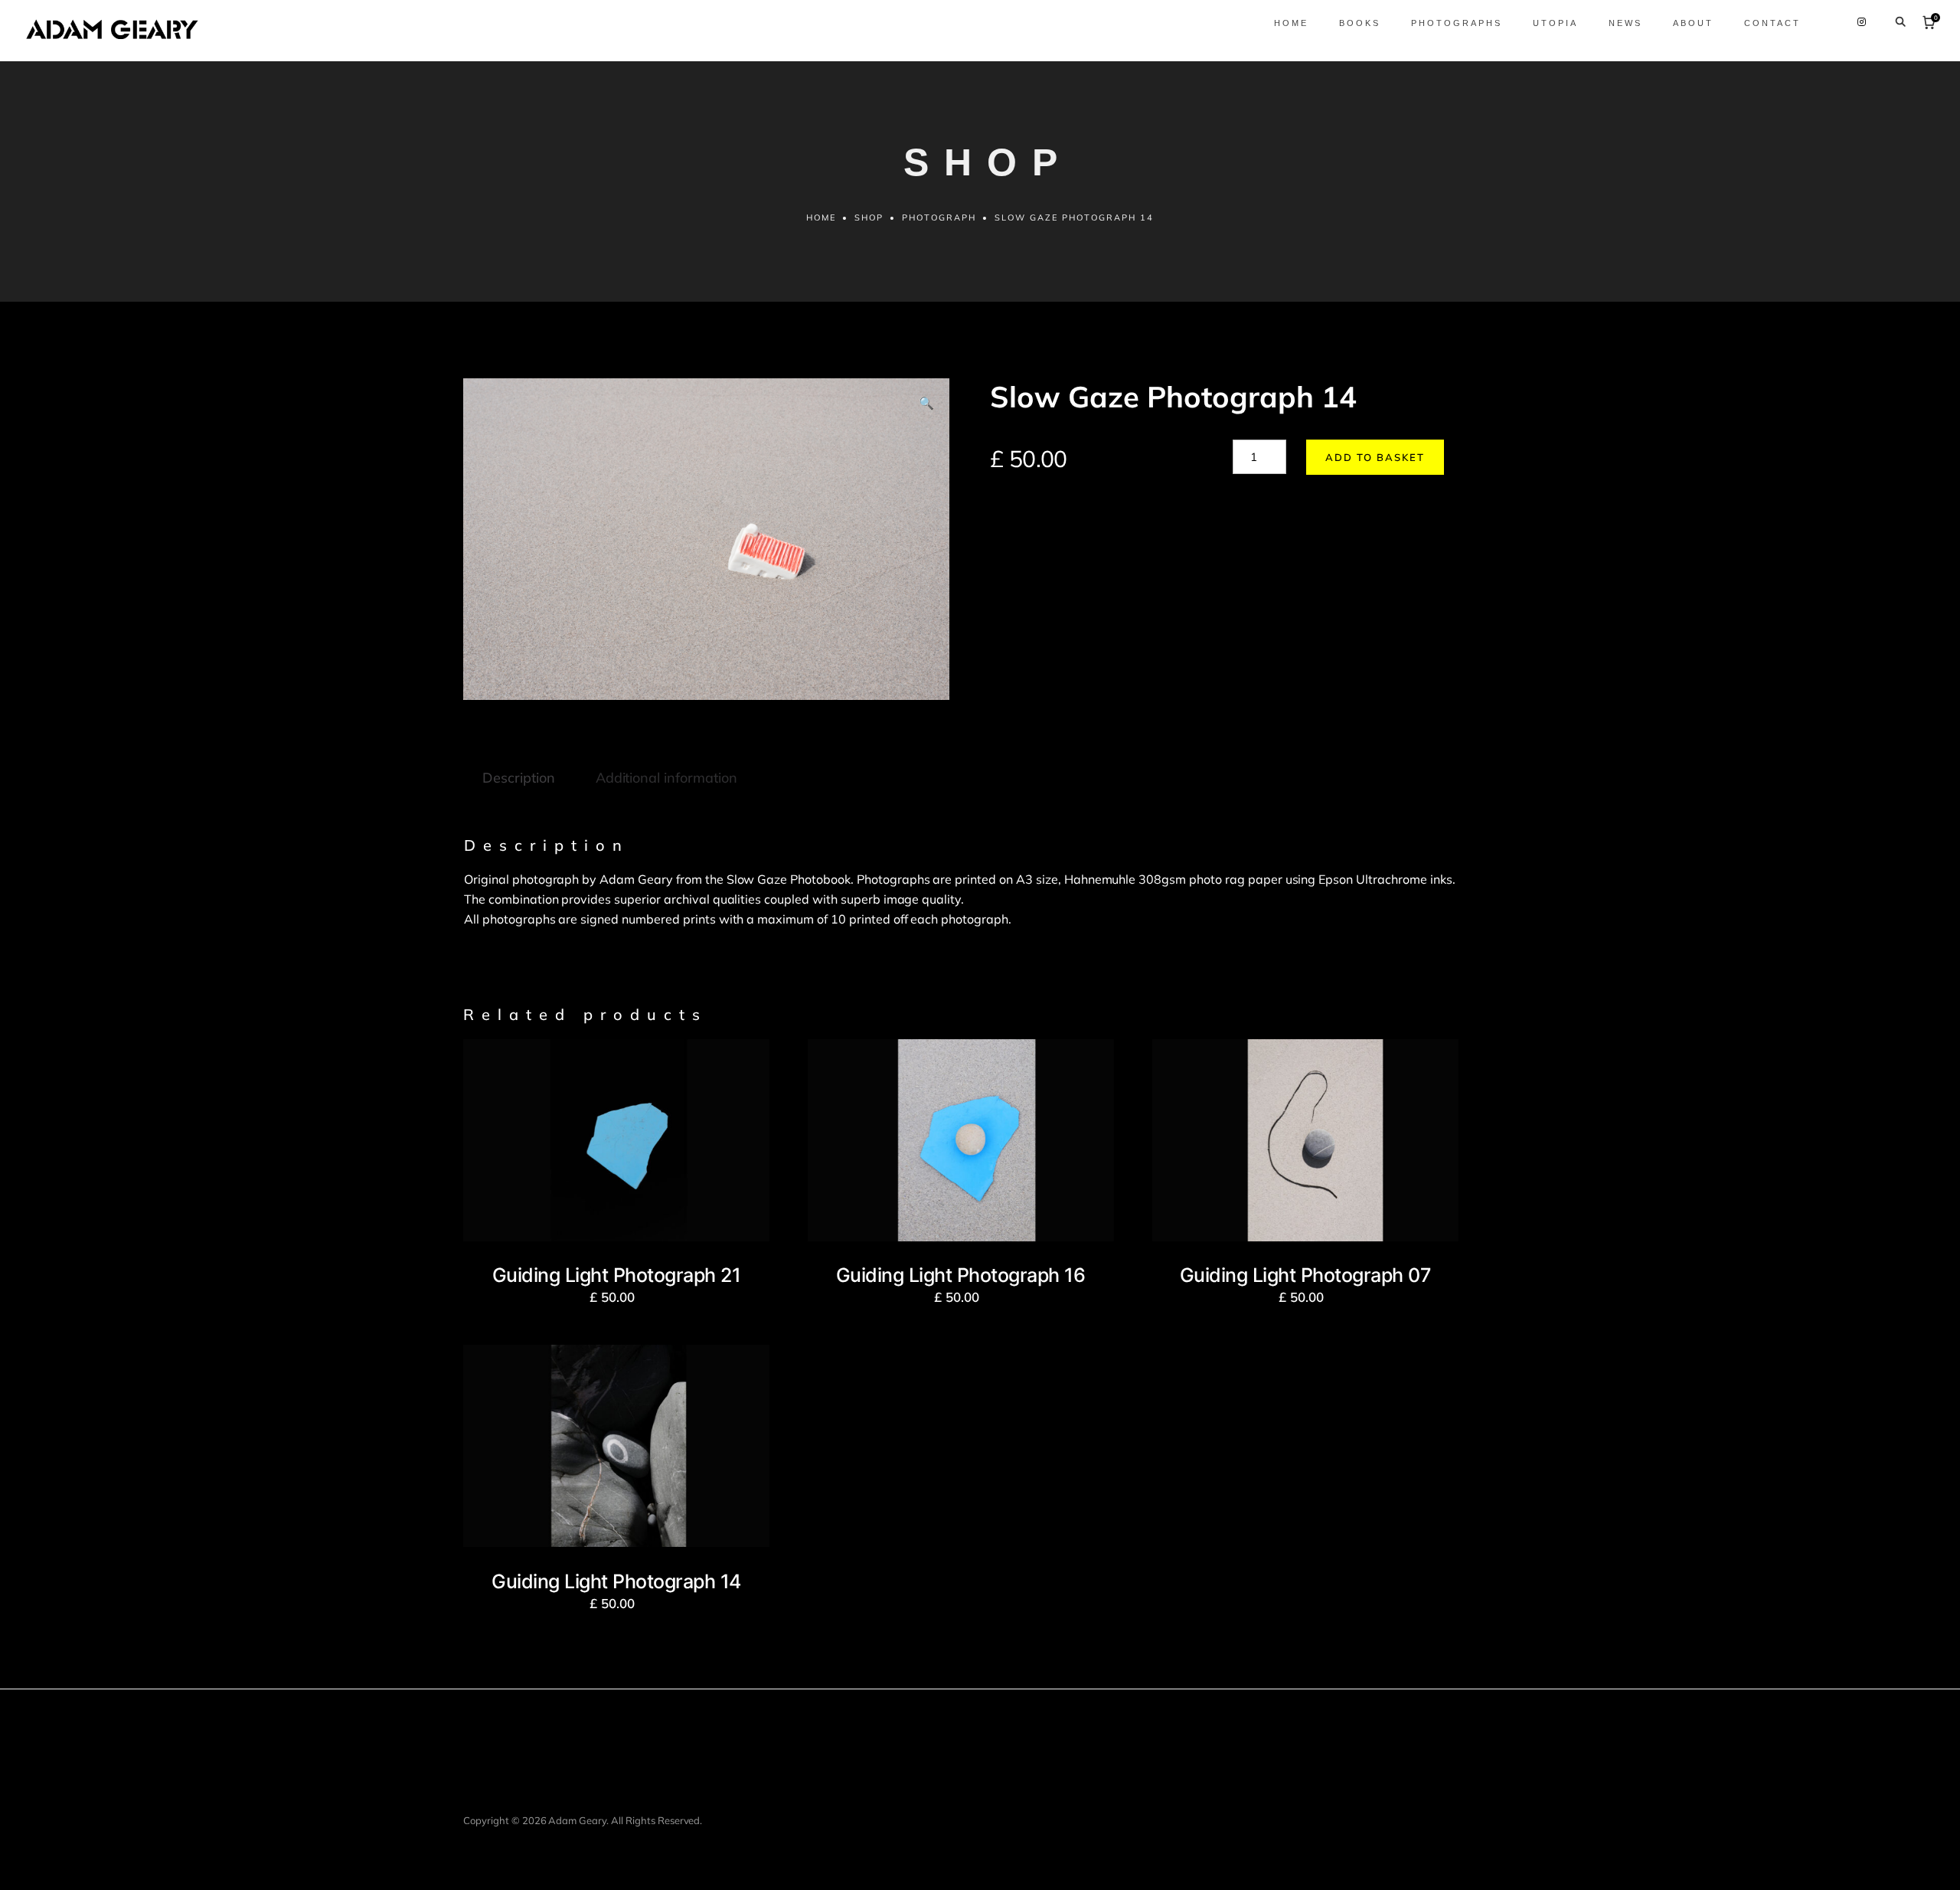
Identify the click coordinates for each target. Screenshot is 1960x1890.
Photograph (939, 217)
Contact (1772, 23)
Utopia (1555, 23)
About (1693, 23)
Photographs (1457, 23)
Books (1360, 23)
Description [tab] (519, 778)
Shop (869, 217)
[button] (926, 404)
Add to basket (1375, 457)
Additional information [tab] (666, 778)
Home (1291, 23)
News (1625, 23)
